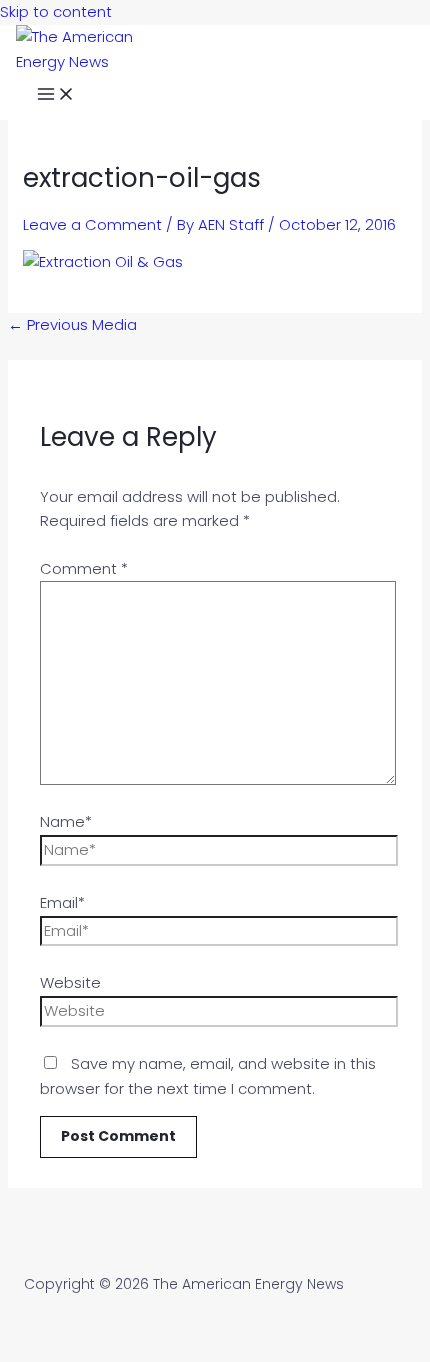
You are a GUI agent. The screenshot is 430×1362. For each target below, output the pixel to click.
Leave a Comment (92, 224)
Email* (62, 902)
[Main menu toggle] (56, 97)
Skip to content (56, 11)
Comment (84, 568)
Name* (66, 821)
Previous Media (72, 324)
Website (70, 982)
